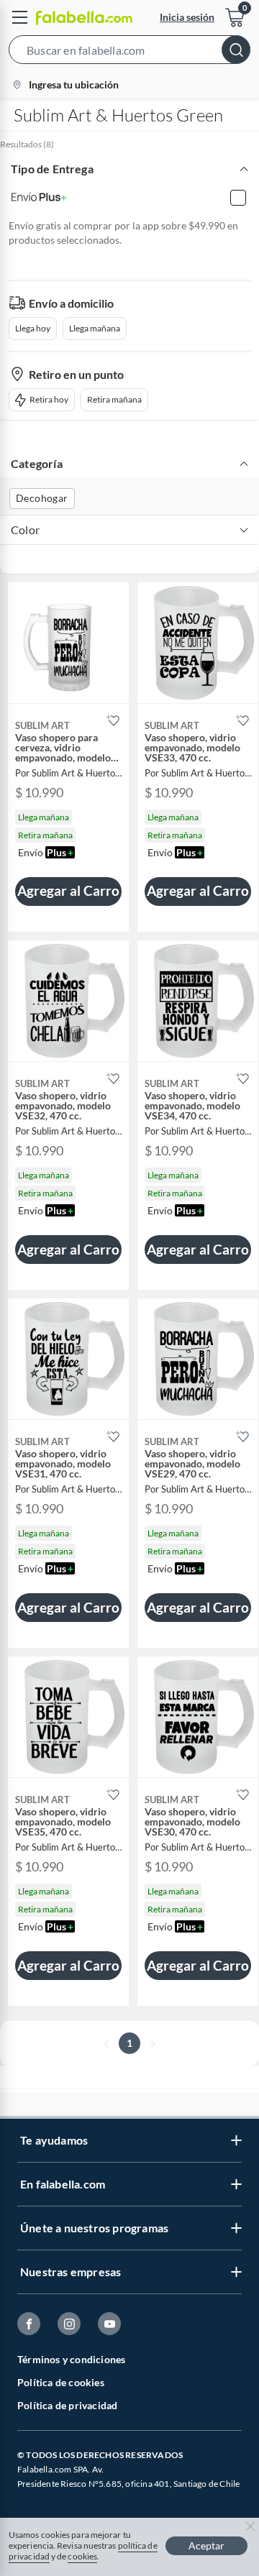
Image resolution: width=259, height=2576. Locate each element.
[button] (129, 52)
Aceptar (206, 2545)
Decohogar (42, 498)
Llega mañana (95, 328)
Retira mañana (114, 399)
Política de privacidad (67, 2405)
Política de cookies (61, 2382)
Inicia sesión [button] (187, 17)
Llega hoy (33, 328)
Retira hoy (49, 399)
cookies (82, 2556)
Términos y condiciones (71, 2359)
